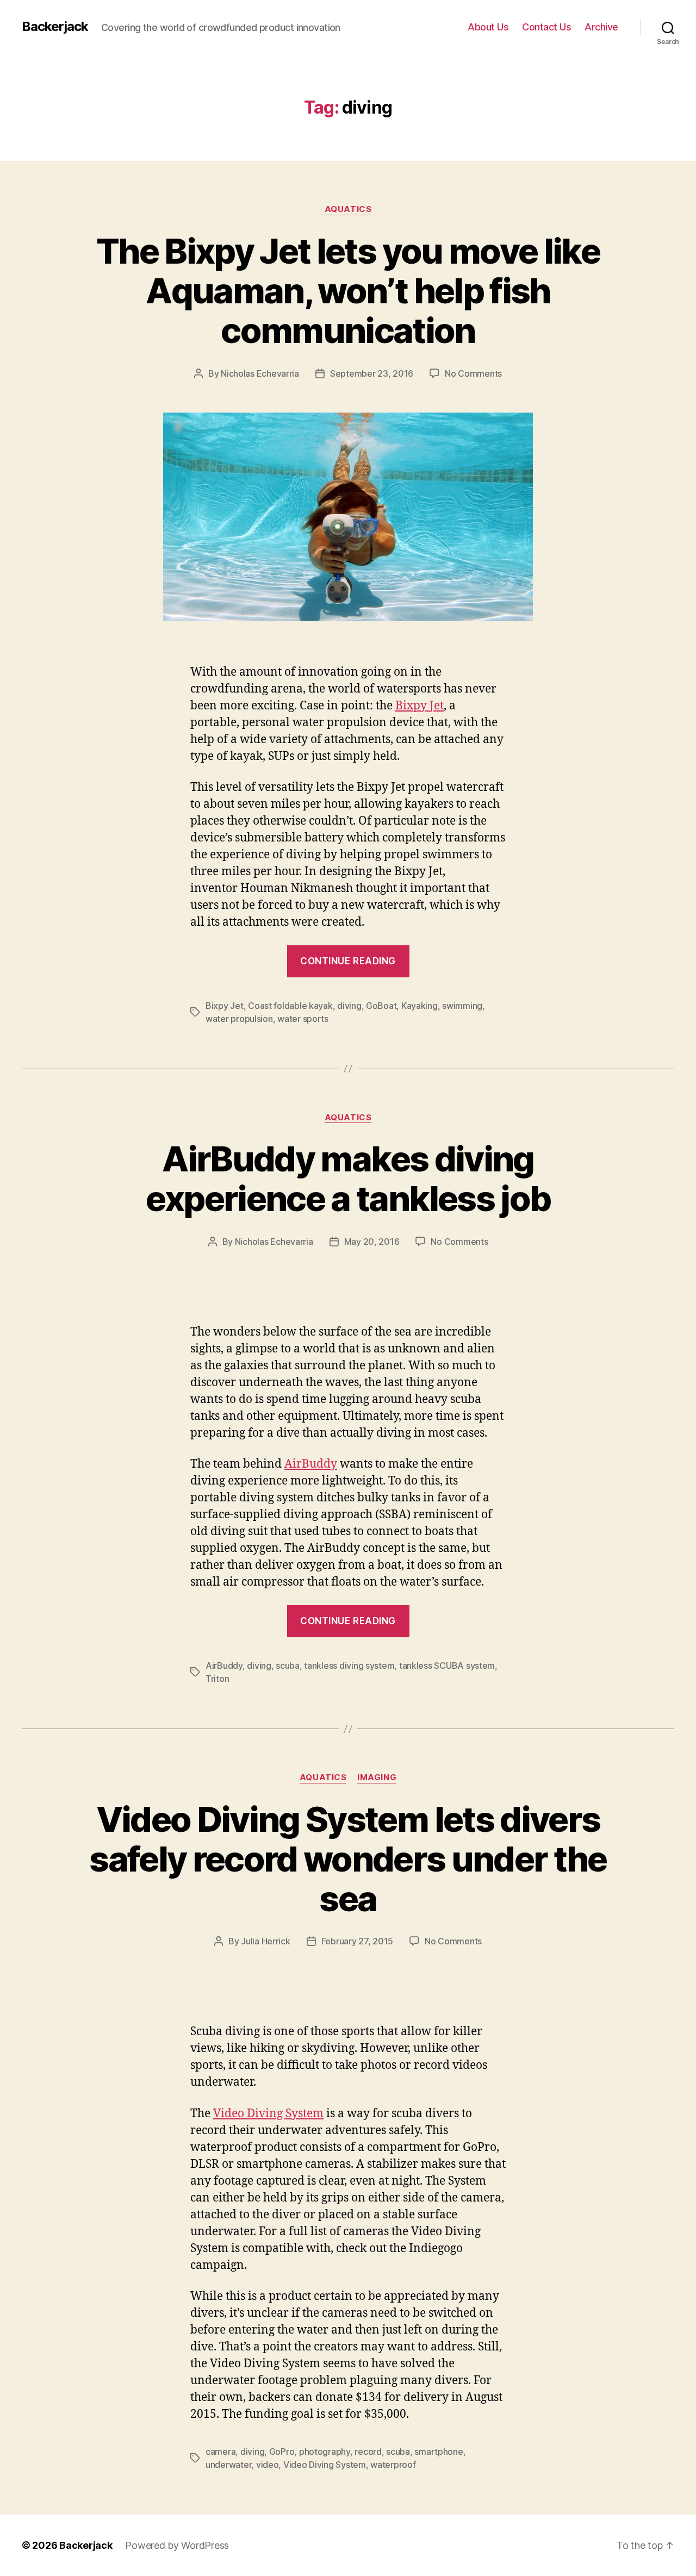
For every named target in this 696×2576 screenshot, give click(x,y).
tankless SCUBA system (447, 1666)
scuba (288, 1666)
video (268, 2465)
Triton (217, 1679)
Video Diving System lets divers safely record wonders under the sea (348, 1859)
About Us (488, 27)
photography (325, 2452)
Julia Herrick (266, 1941)
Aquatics (348, 209)
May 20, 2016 (372, 1242)
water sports (303, 1019)
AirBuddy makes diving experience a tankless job (348, 1178)
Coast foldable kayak (290, 1006)
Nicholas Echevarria (260, 373)
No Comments (473, 373)
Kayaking (420, 1006)
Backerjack (55, 27)
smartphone (439, 2452)
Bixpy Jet (420, 706)
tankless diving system (349, 1666)
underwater (228, 2465)
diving (349, 1006)
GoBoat (381, 1006)
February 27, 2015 (357, 1941)
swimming (462, 1006)
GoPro (282, 2452)
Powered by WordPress (177, 2545)
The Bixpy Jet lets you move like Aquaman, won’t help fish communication (348, 291)
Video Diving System (268, 2114)
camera (220, 2452)
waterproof (393, 2465)
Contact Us (546, 27)
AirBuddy (311, 1464)
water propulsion (239, 1019)
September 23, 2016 (372, 373)
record (368, 2452)
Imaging (377, 1777)
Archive (601, 27)
